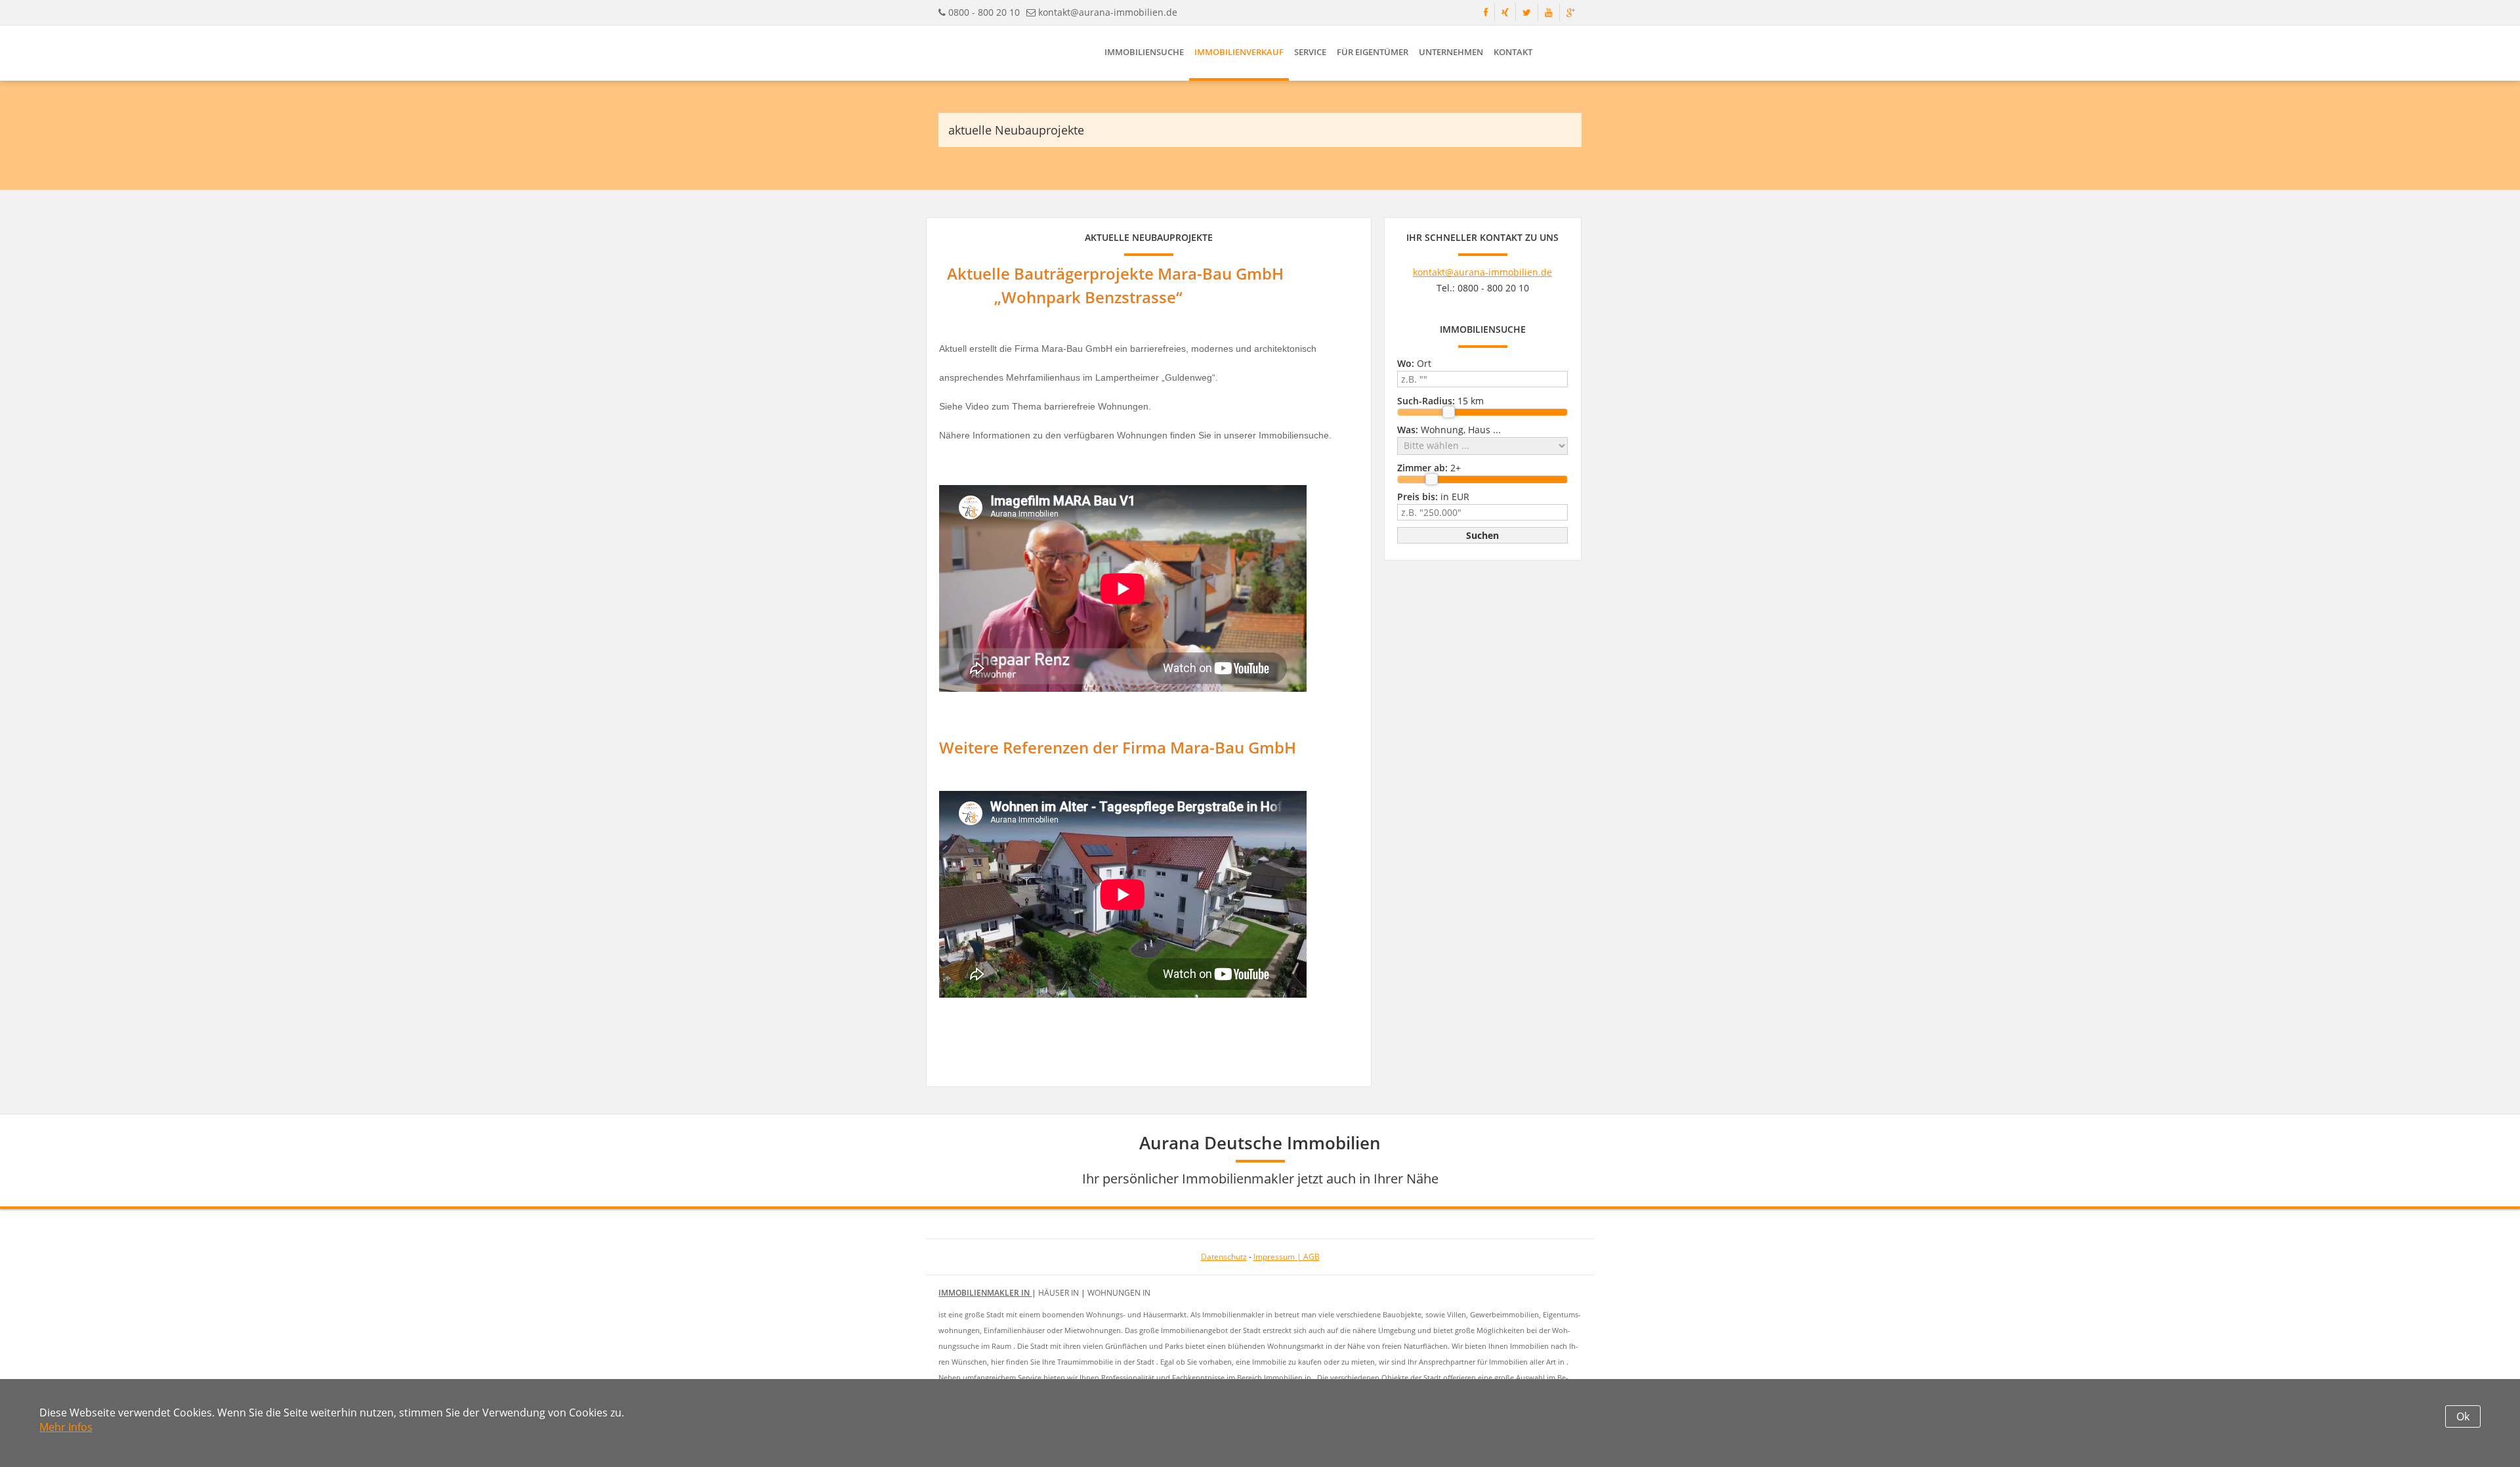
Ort (1414, 363)
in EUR (1433, 497)
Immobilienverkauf (1239, 52)
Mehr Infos (66, 1427)
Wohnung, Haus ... (1449, 430)
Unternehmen (1451, 52)
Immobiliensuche (1144, 52)
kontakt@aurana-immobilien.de (1108, 12)
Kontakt (1513, 52)
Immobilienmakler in (985, 1293)
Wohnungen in (1119, 1293)
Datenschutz (1224, 1257)
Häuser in (1060, 1293)
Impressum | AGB (1287, 1257)
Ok (2463, 1416)
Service (1310, 52)
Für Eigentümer (1373, 52)
